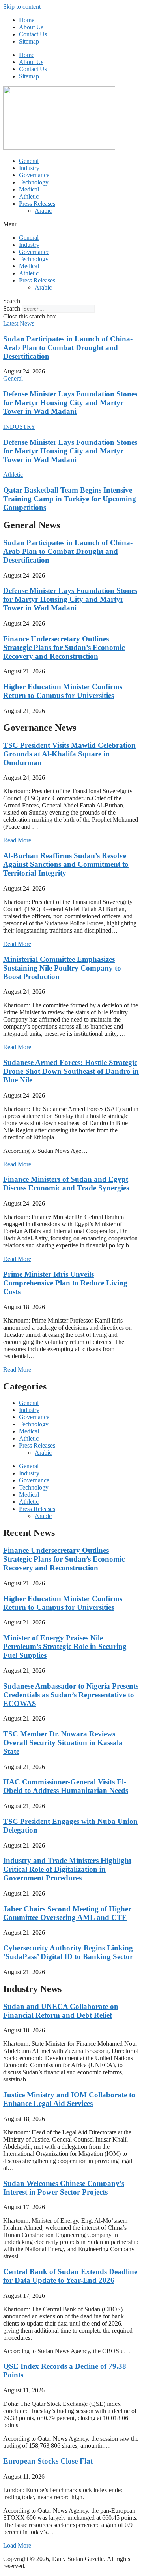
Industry (29, 168)
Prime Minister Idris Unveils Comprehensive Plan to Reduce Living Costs (65, 1283)
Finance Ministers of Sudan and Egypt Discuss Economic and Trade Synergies (66, 1184)
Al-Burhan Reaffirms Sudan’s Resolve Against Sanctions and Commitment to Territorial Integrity (66, 864)
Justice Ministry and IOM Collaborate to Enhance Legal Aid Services (69, 2099)
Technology (34, 182)
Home (27, 20)
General (29, 161)
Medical (29, 189)
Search (12, 308)
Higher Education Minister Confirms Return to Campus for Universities (63, 691)
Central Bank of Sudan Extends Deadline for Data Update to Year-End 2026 (70, 2276)
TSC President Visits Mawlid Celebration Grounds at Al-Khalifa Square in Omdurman (69, 754)
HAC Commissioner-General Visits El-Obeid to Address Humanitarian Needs (66, 1786)
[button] (71, 224)
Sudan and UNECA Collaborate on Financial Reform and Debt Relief (61, 2011)
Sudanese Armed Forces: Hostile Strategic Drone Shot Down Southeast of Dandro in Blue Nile (71, 1071)
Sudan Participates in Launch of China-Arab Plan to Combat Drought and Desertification (68, 348)
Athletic (29, 196)
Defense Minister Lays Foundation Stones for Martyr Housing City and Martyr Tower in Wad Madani (70, 403)
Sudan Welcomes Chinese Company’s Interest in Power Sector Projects (64, 2188)
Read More (17, 840)
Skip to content (22, 7)
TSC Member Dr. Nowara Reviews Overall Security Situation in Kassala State (63, 1743)
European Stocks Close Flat (48, 2461)
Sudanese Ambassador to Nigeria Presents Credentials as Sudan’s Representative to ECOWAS (71, 1695)
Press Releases (37, 204)
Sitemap (29, 41)
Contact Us (33, 34)
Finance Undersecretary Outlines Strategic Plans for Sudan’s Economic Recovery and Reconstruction (64, 647)
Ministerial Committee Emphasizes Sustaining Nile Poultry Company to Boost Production (62, 968)
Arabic (43, 211)
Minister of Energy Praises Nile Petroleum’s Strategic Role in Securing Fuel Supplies (65, 1646)
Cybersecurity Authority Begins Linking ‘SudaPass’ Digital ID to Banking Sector (68, 1952)
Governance (34, 175)
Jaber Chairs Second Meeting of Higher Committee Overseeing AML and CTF (67, 1913)
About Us (31, 27)
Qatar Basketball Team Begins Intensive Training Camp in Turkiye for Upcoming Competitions (70, 499)
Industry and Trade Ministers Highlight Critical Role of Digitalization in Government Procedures (67, 1869)
